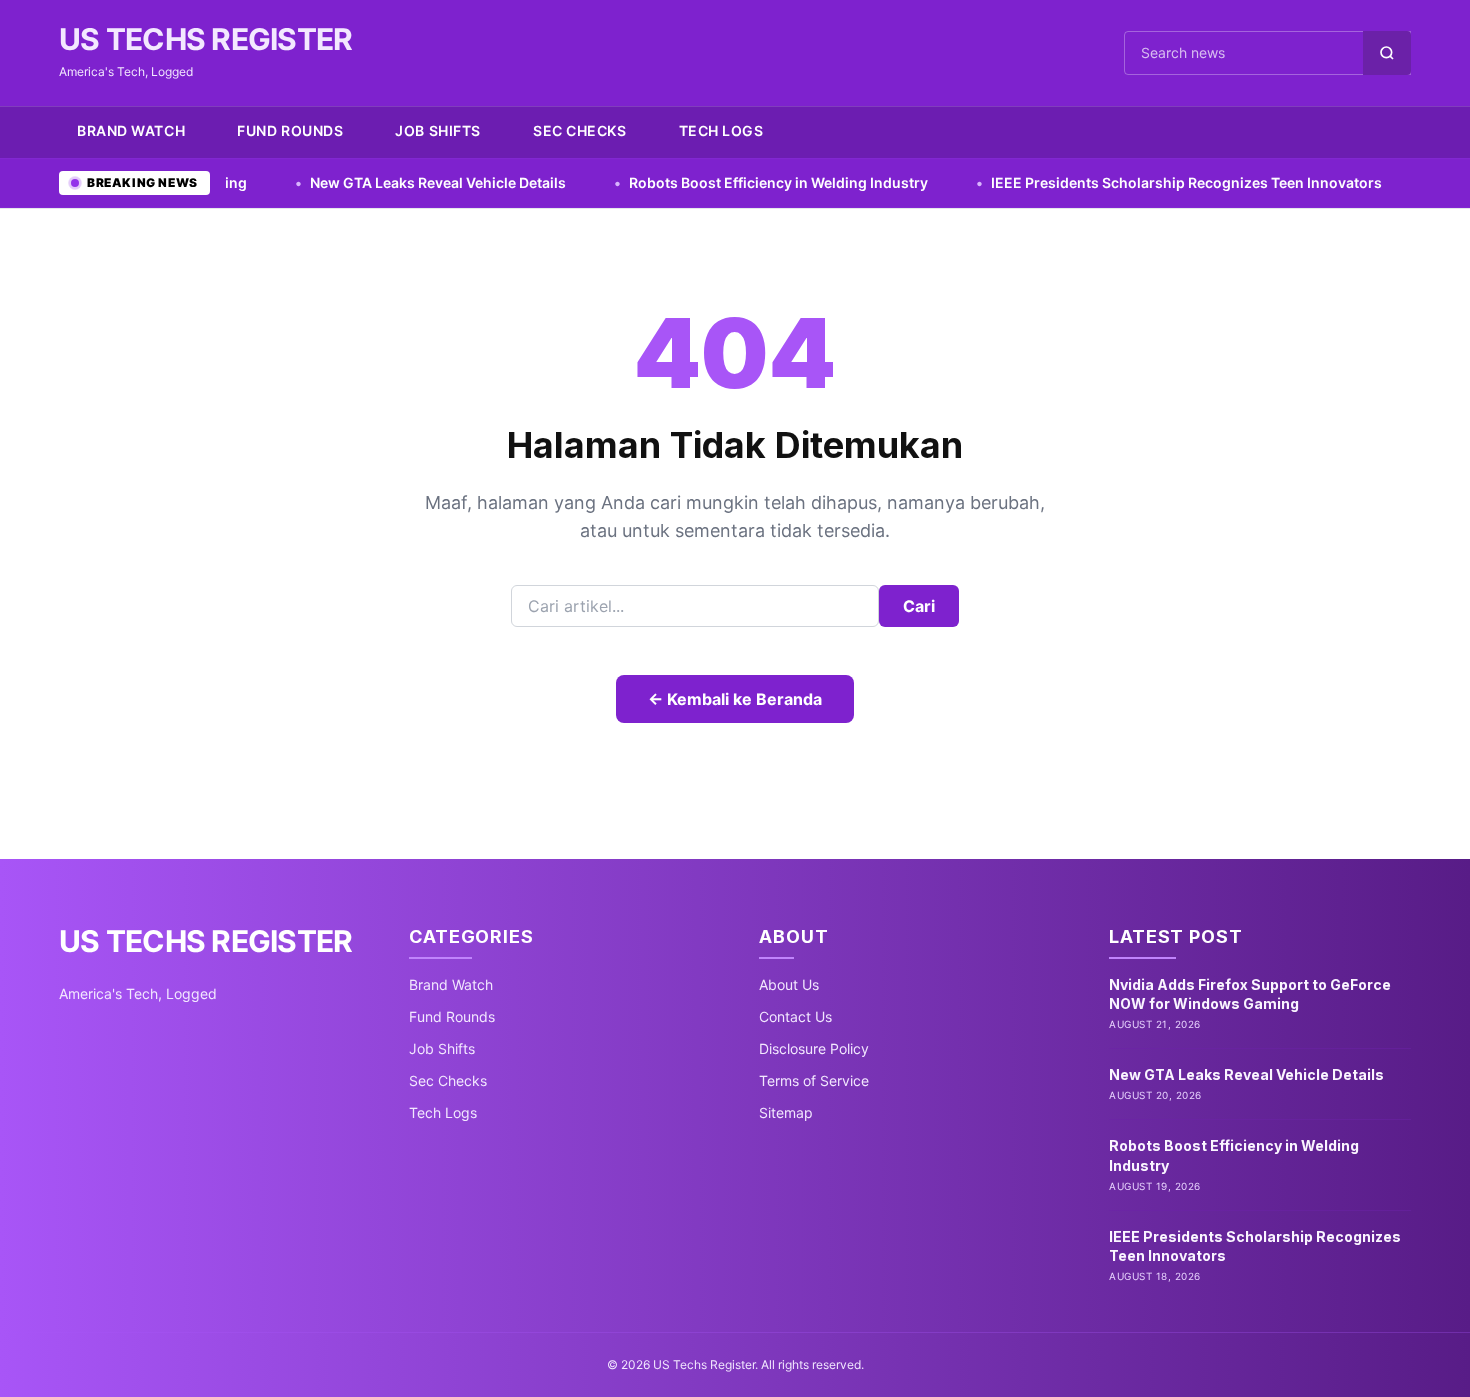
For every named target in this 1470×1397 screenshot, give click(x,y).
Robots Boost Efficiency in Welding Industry (702, 182)
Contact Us (795, 1016)
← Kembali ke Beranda (735, 699)
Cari (919, 606)
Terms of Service (814, 1080)
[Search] (1387, 53)
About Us (789, 984)
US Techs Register (205, 39)
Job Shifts (438, 130)
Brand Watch (131, 130)
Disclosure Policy (814, 1048)
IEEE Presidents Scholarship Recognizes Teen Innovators (1110, 182)
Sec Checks (580, 130)
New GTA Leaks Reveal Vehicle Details (361, 182)
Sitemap (786, 1112)
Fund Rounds (290, 130)
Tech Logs (721, 130)
